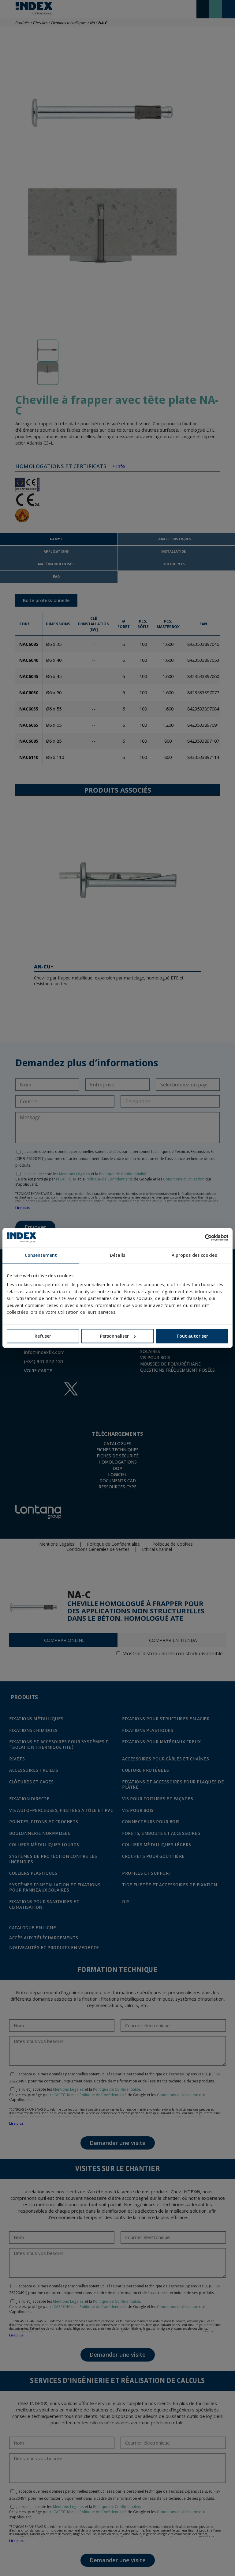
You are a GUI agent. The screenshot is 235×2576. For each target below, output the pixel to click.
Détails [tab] (117, 1255)
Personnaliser (114, 1336)
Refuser (43, 1336)
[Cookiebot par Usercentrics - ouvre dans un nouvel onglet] (201, 1237)
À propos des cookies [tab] (194, 1255)
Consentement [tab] (41, 1255)
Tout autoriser (192, 1336)
